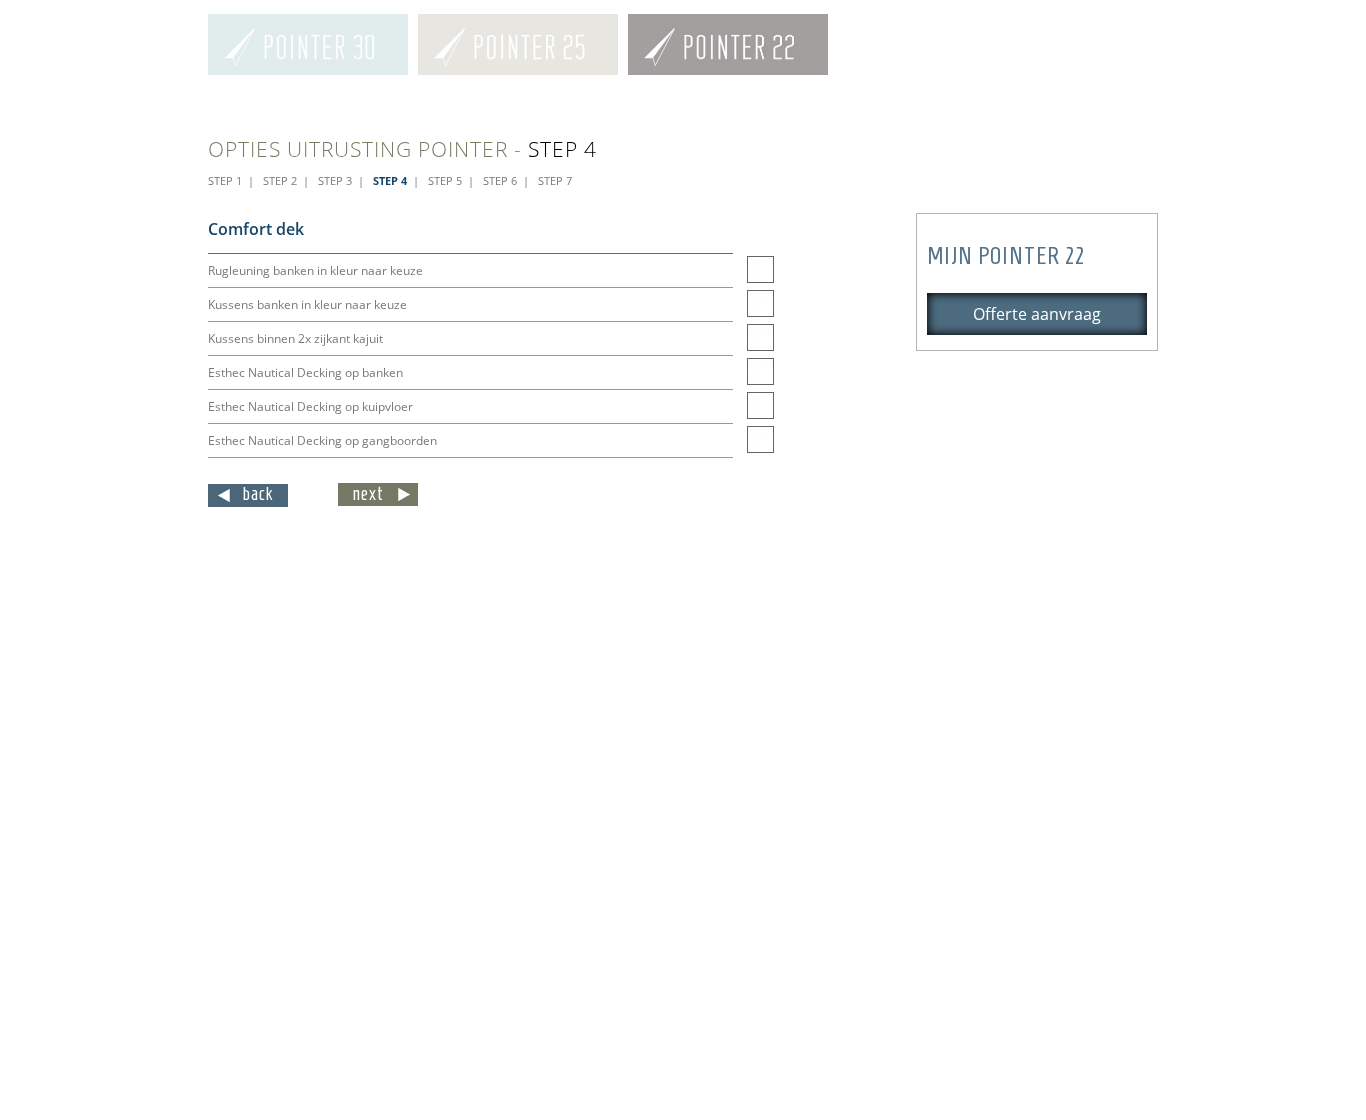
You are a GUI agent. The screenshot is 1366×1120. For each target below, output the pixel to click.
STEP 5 (445, 180)
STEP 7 (555, 180)
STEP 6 (500, 180)
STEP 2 (280, 180)
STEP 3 (335, 180)
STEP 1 (225, 180)
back (258, 494)
